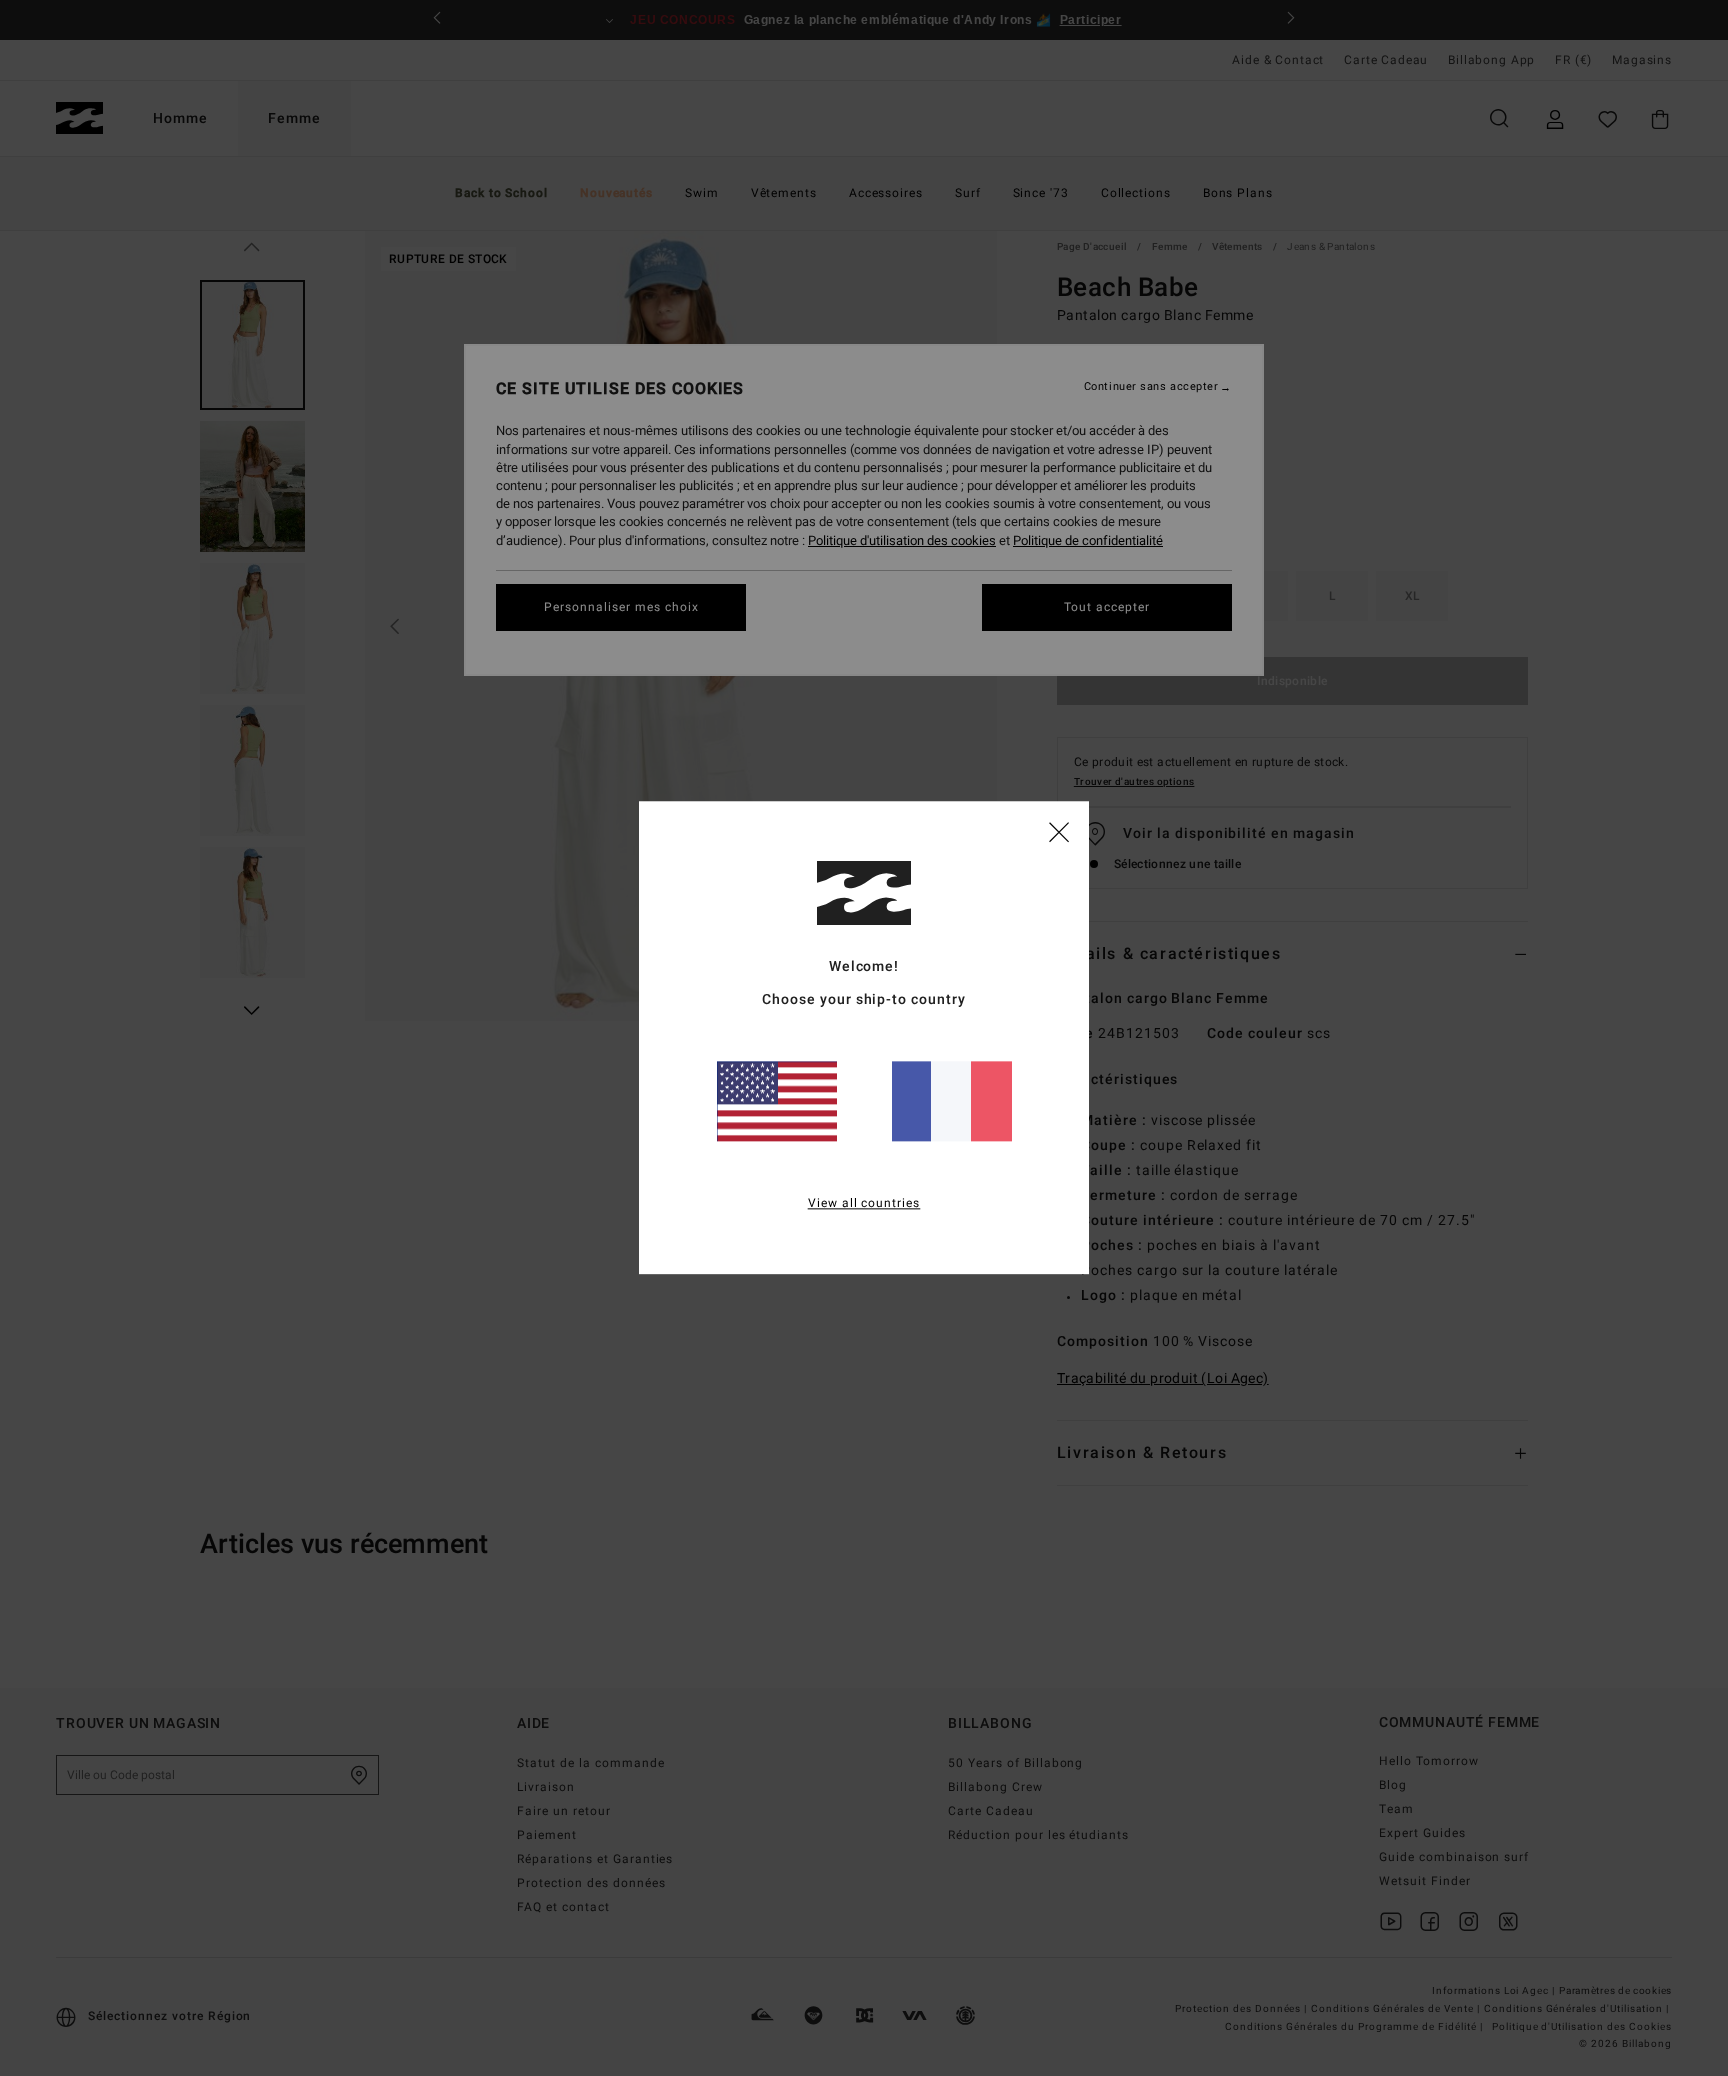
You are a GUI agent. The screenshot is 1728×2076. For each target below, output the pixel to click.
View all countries (864, 1204)
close (1059, 831)
